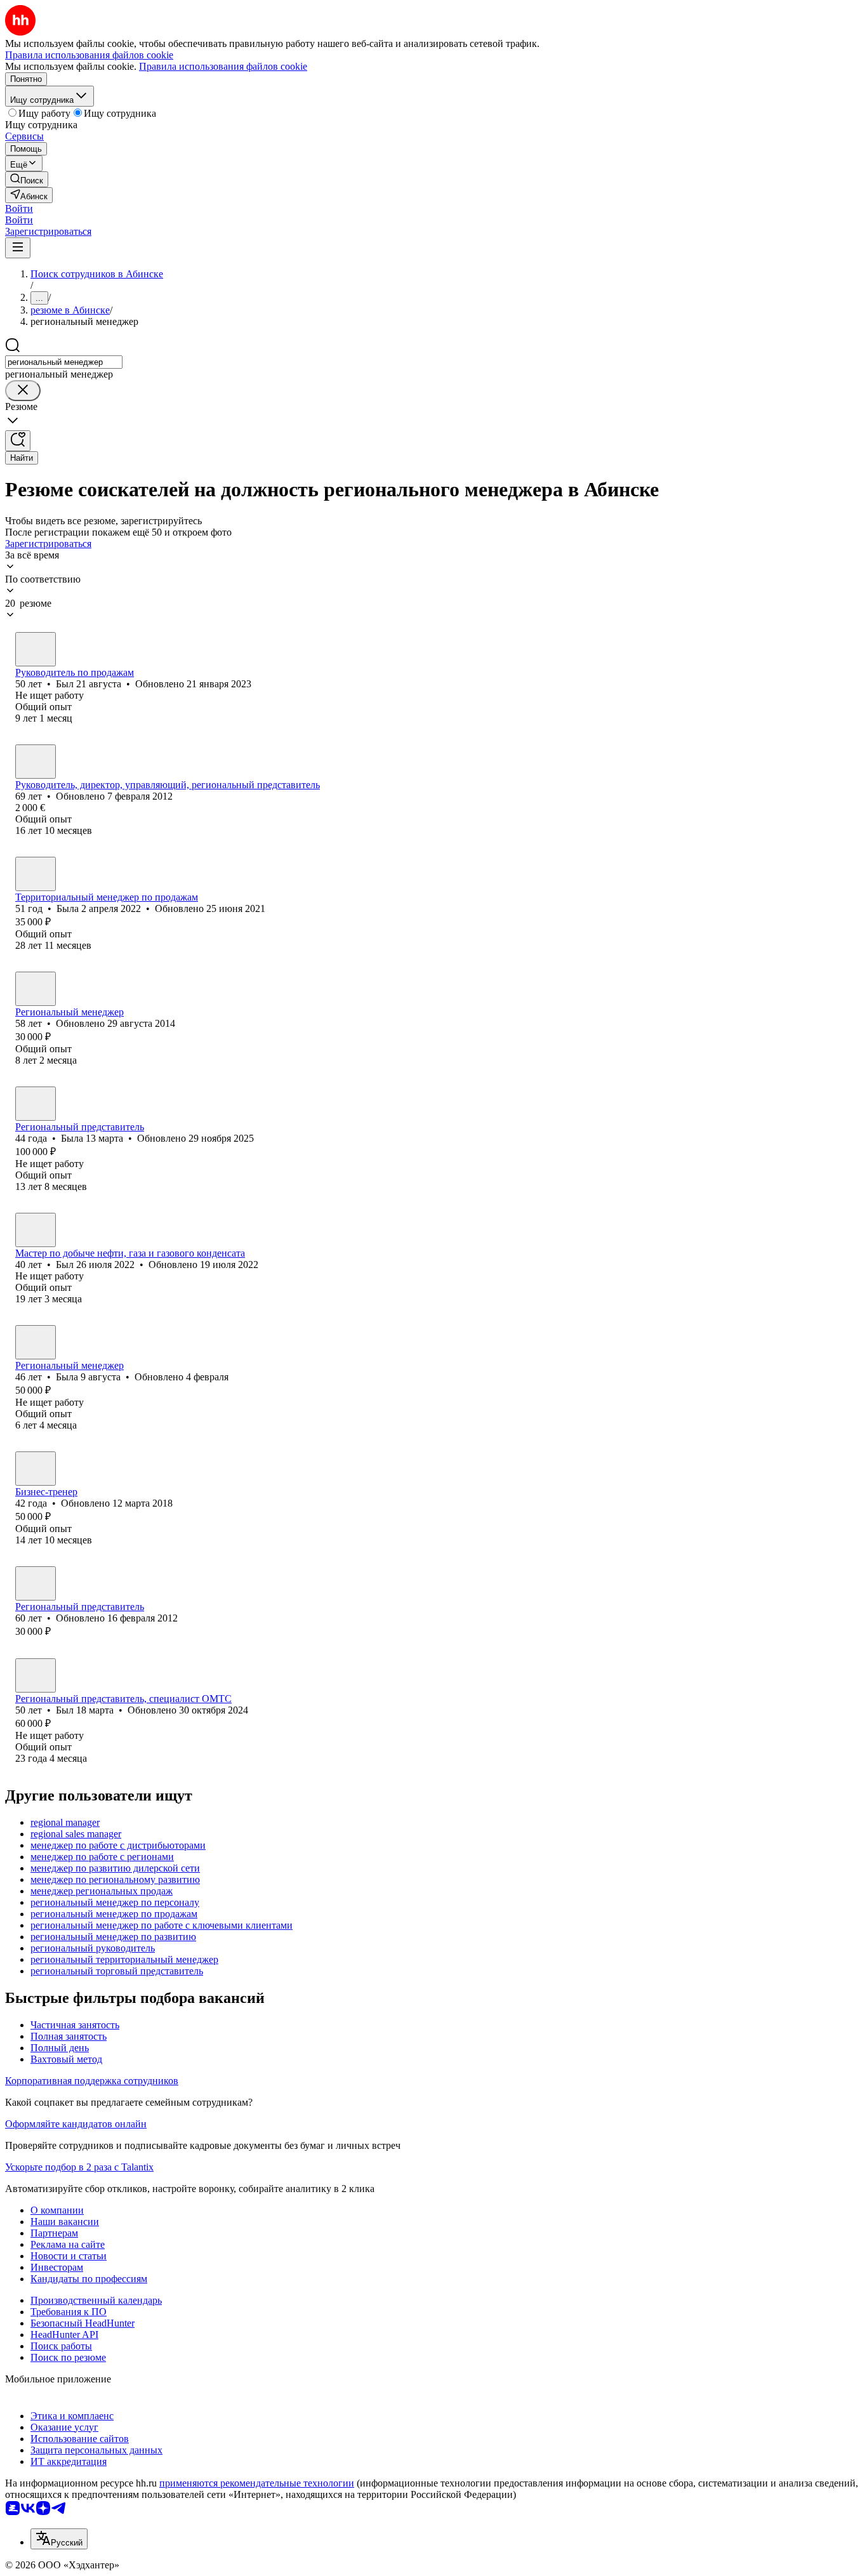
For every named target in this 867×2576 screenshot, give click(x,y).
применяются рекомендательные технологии (257, 2483)
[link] (27, 179)
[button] (19, 208)
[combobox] (64, 362)
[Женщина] (36, 874)
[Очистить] (23, 391)
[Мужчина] (36, 649)
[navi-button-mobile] (18, 248)
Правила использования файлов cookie (223, 66)
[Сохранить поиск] (18, 441)
